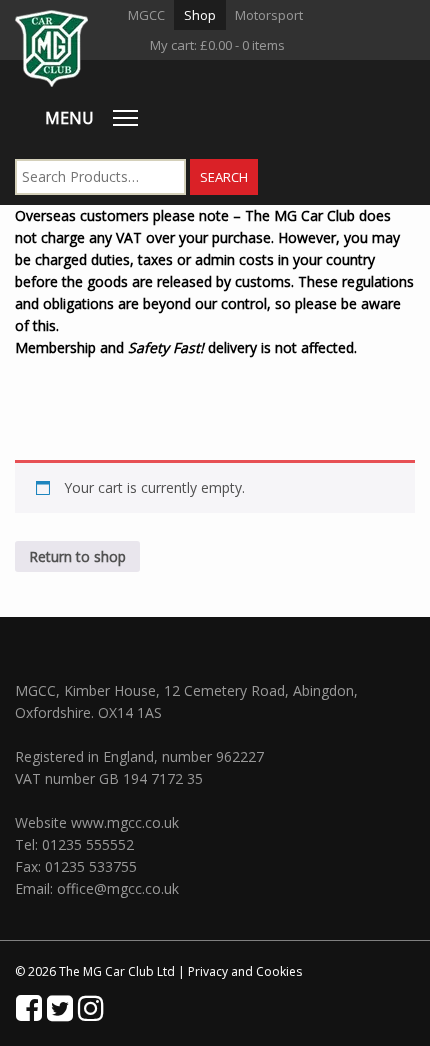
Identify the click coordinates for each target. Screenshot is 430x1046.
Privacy (208, 971)
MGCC (146, 15)
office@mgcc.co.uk (118, 888)
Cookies (279, 971)
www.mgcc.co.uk (125, 822)
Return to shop (77, 556)
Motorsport (269, 15)
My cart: (217, 45)
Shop (200, 15)
